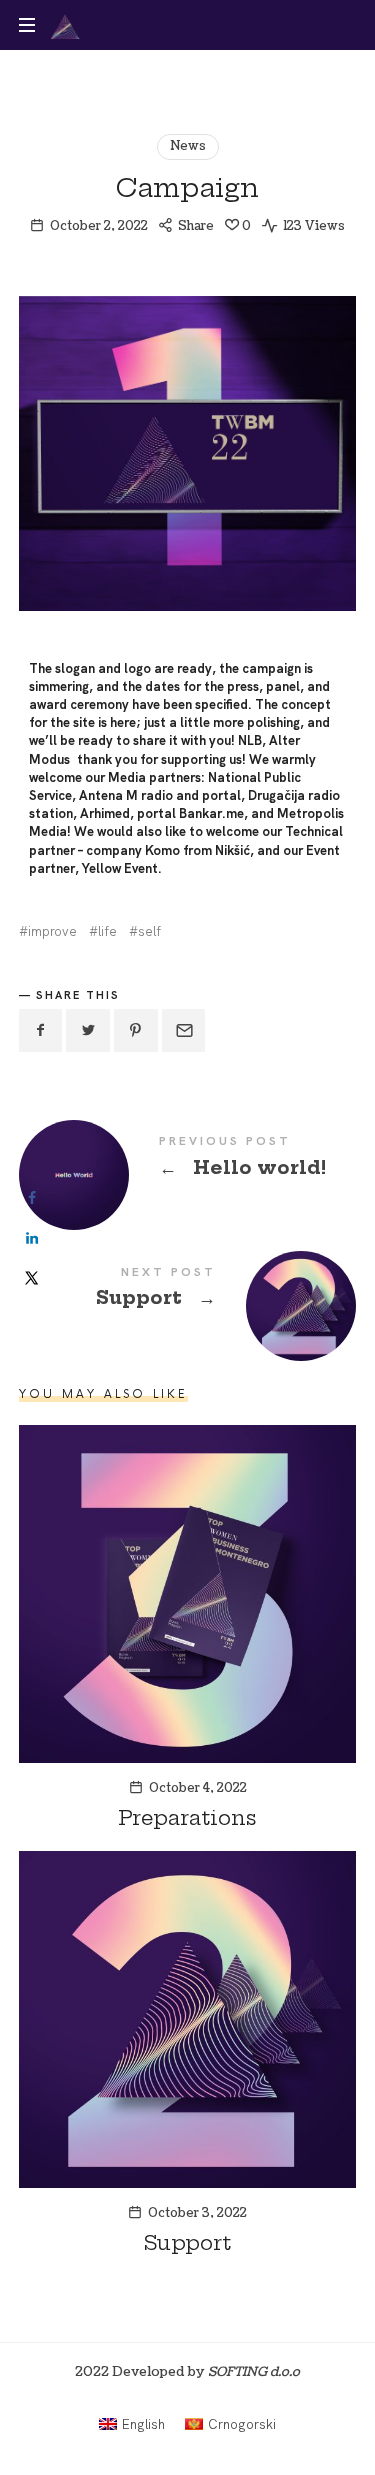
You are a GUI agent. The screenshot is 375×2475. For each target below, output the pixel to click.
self (149, 931)
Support (188, 1290)
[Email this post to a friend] (184, 1030)
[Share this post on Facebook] (41, 1030)
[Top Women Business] (65, 25)
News (188, 146)
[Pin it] (136, 1030)
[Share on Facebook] (32, 1198)
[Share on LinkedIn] (32, 1238)
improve (52, 931)
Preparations (187, 1817)
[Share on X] (32, 1278)
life (107, 931)
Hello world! (188, 1159)
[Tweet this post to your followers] (88, 1030)
